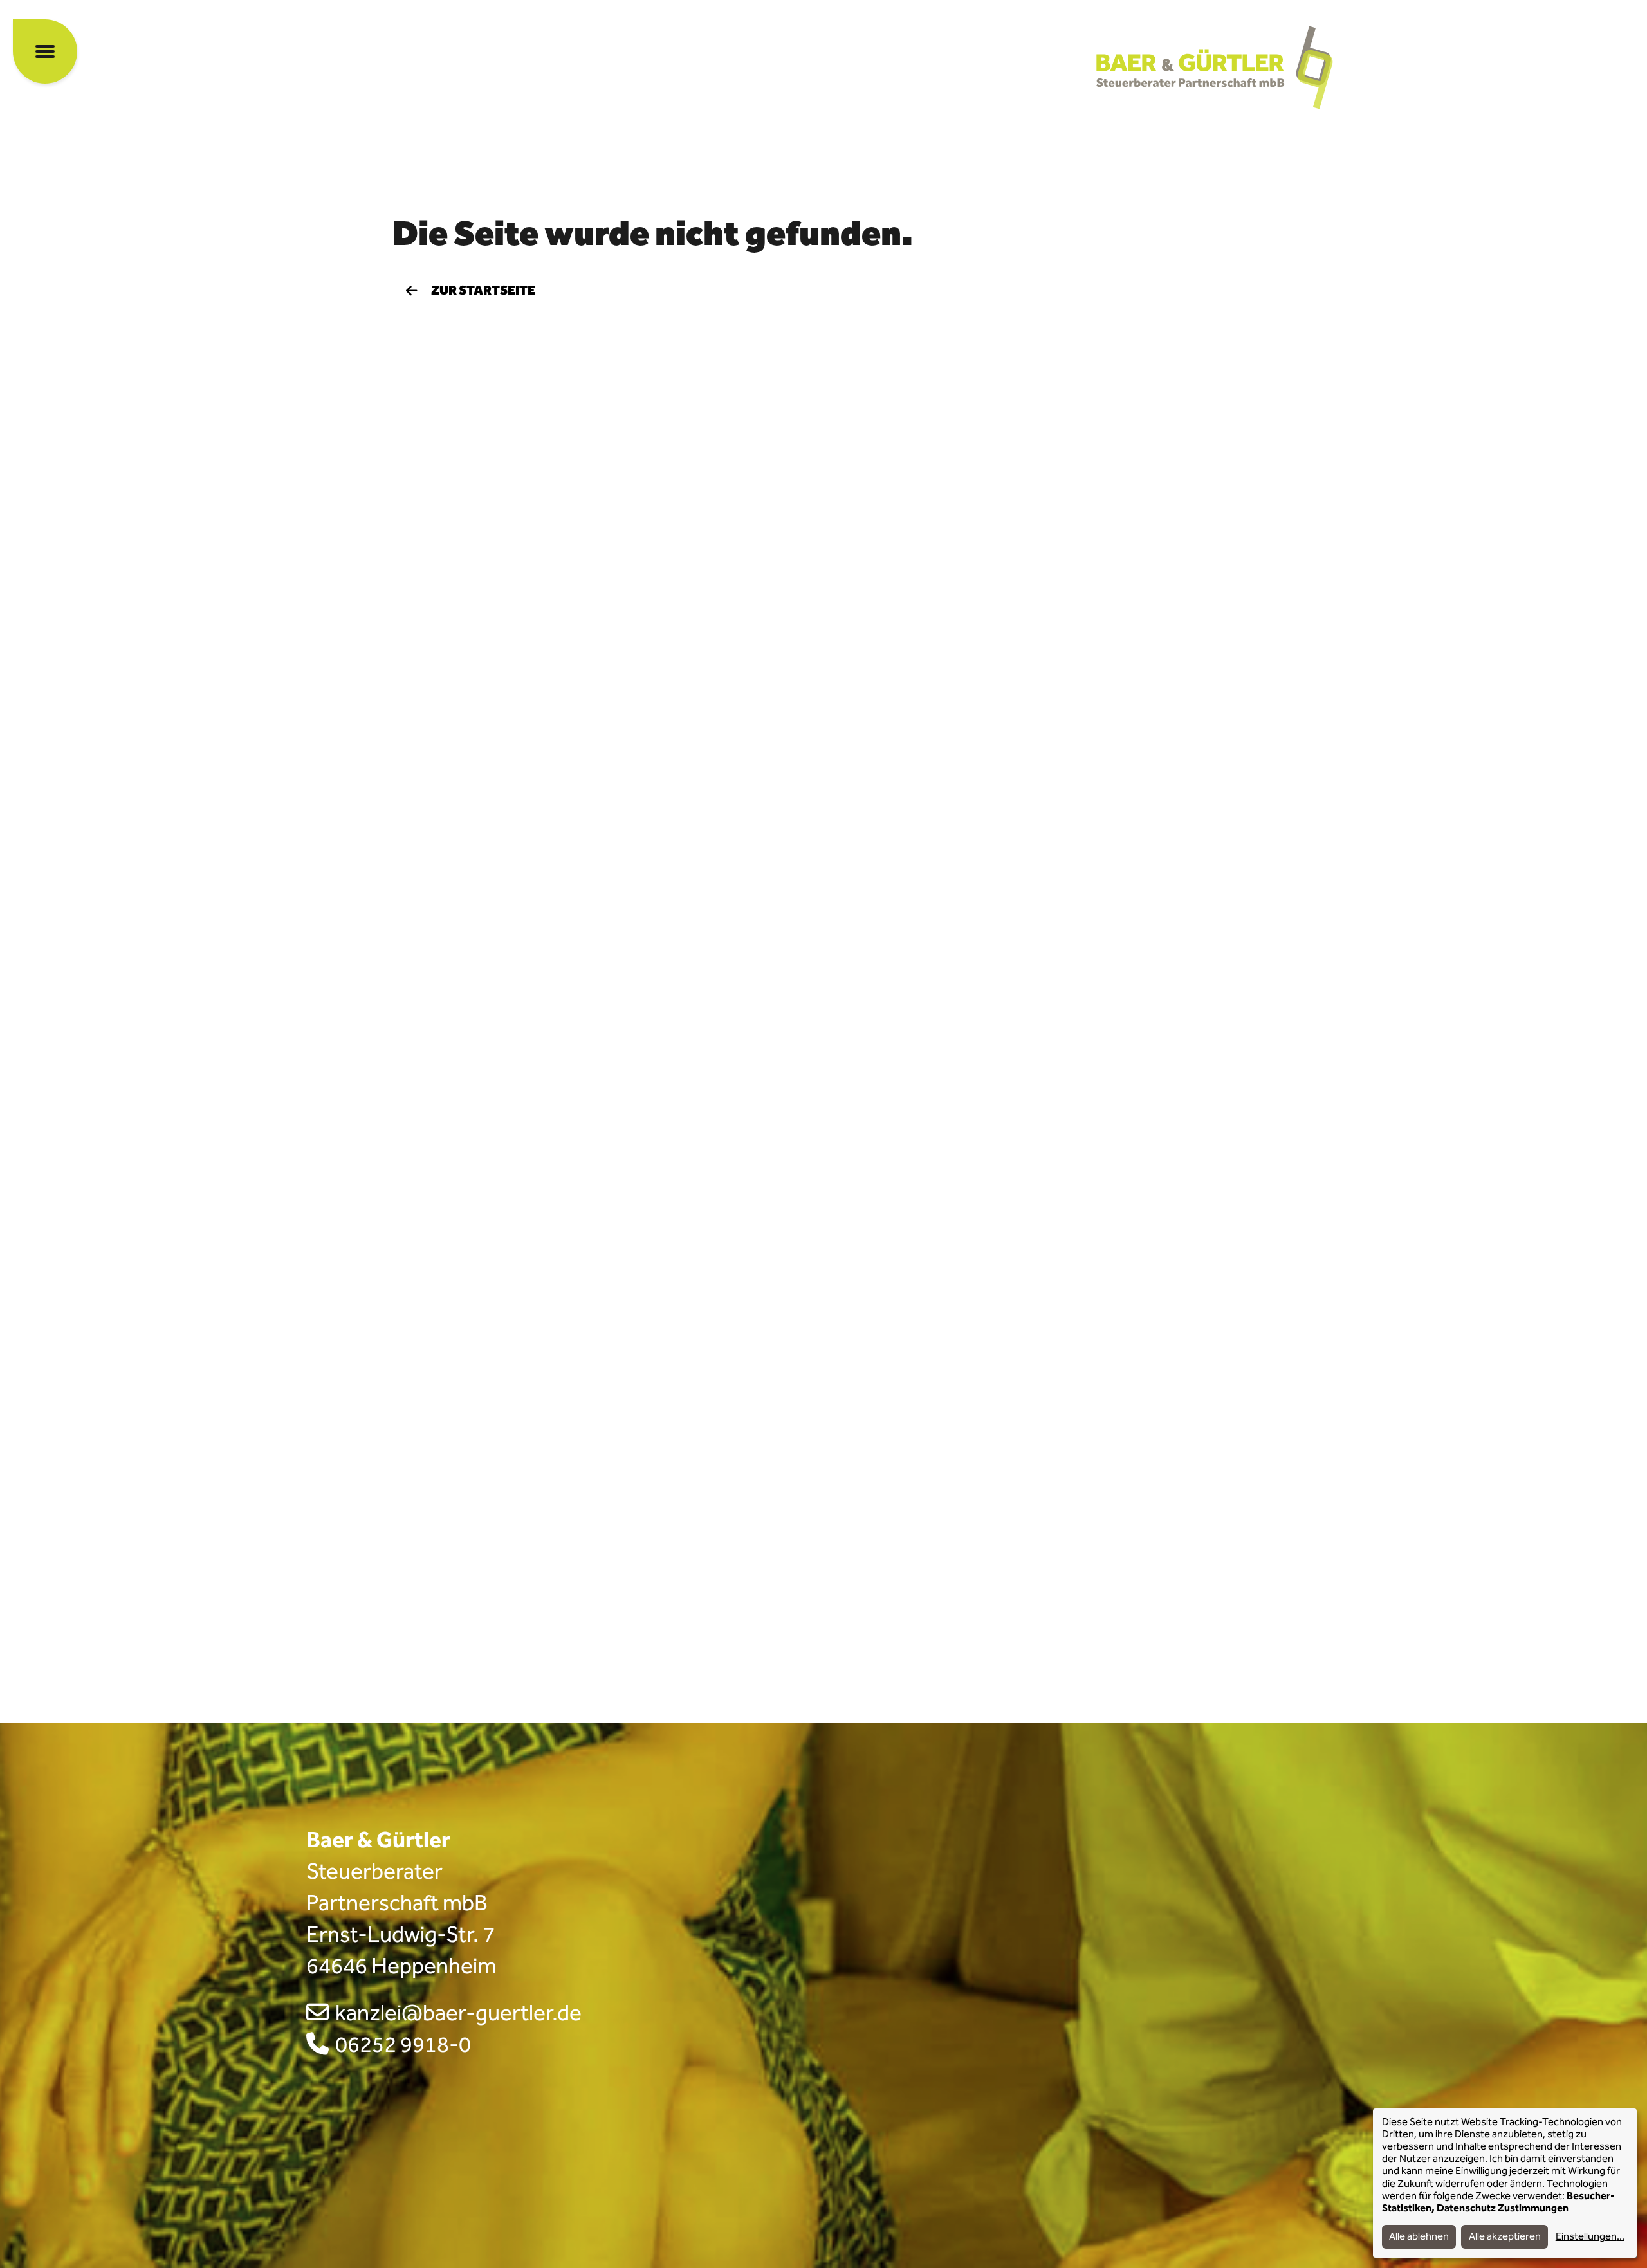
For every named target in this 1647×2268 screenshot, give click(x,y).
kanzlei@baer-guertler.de (458, 2013)
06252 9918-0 (403, 2044)
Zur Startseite (483, 291)
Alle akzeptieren (1505, 2237)
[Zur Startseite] (1219, 68)
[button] (45, 51)
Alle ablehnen (1419, 2237)
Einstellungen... (1590, 2237)
